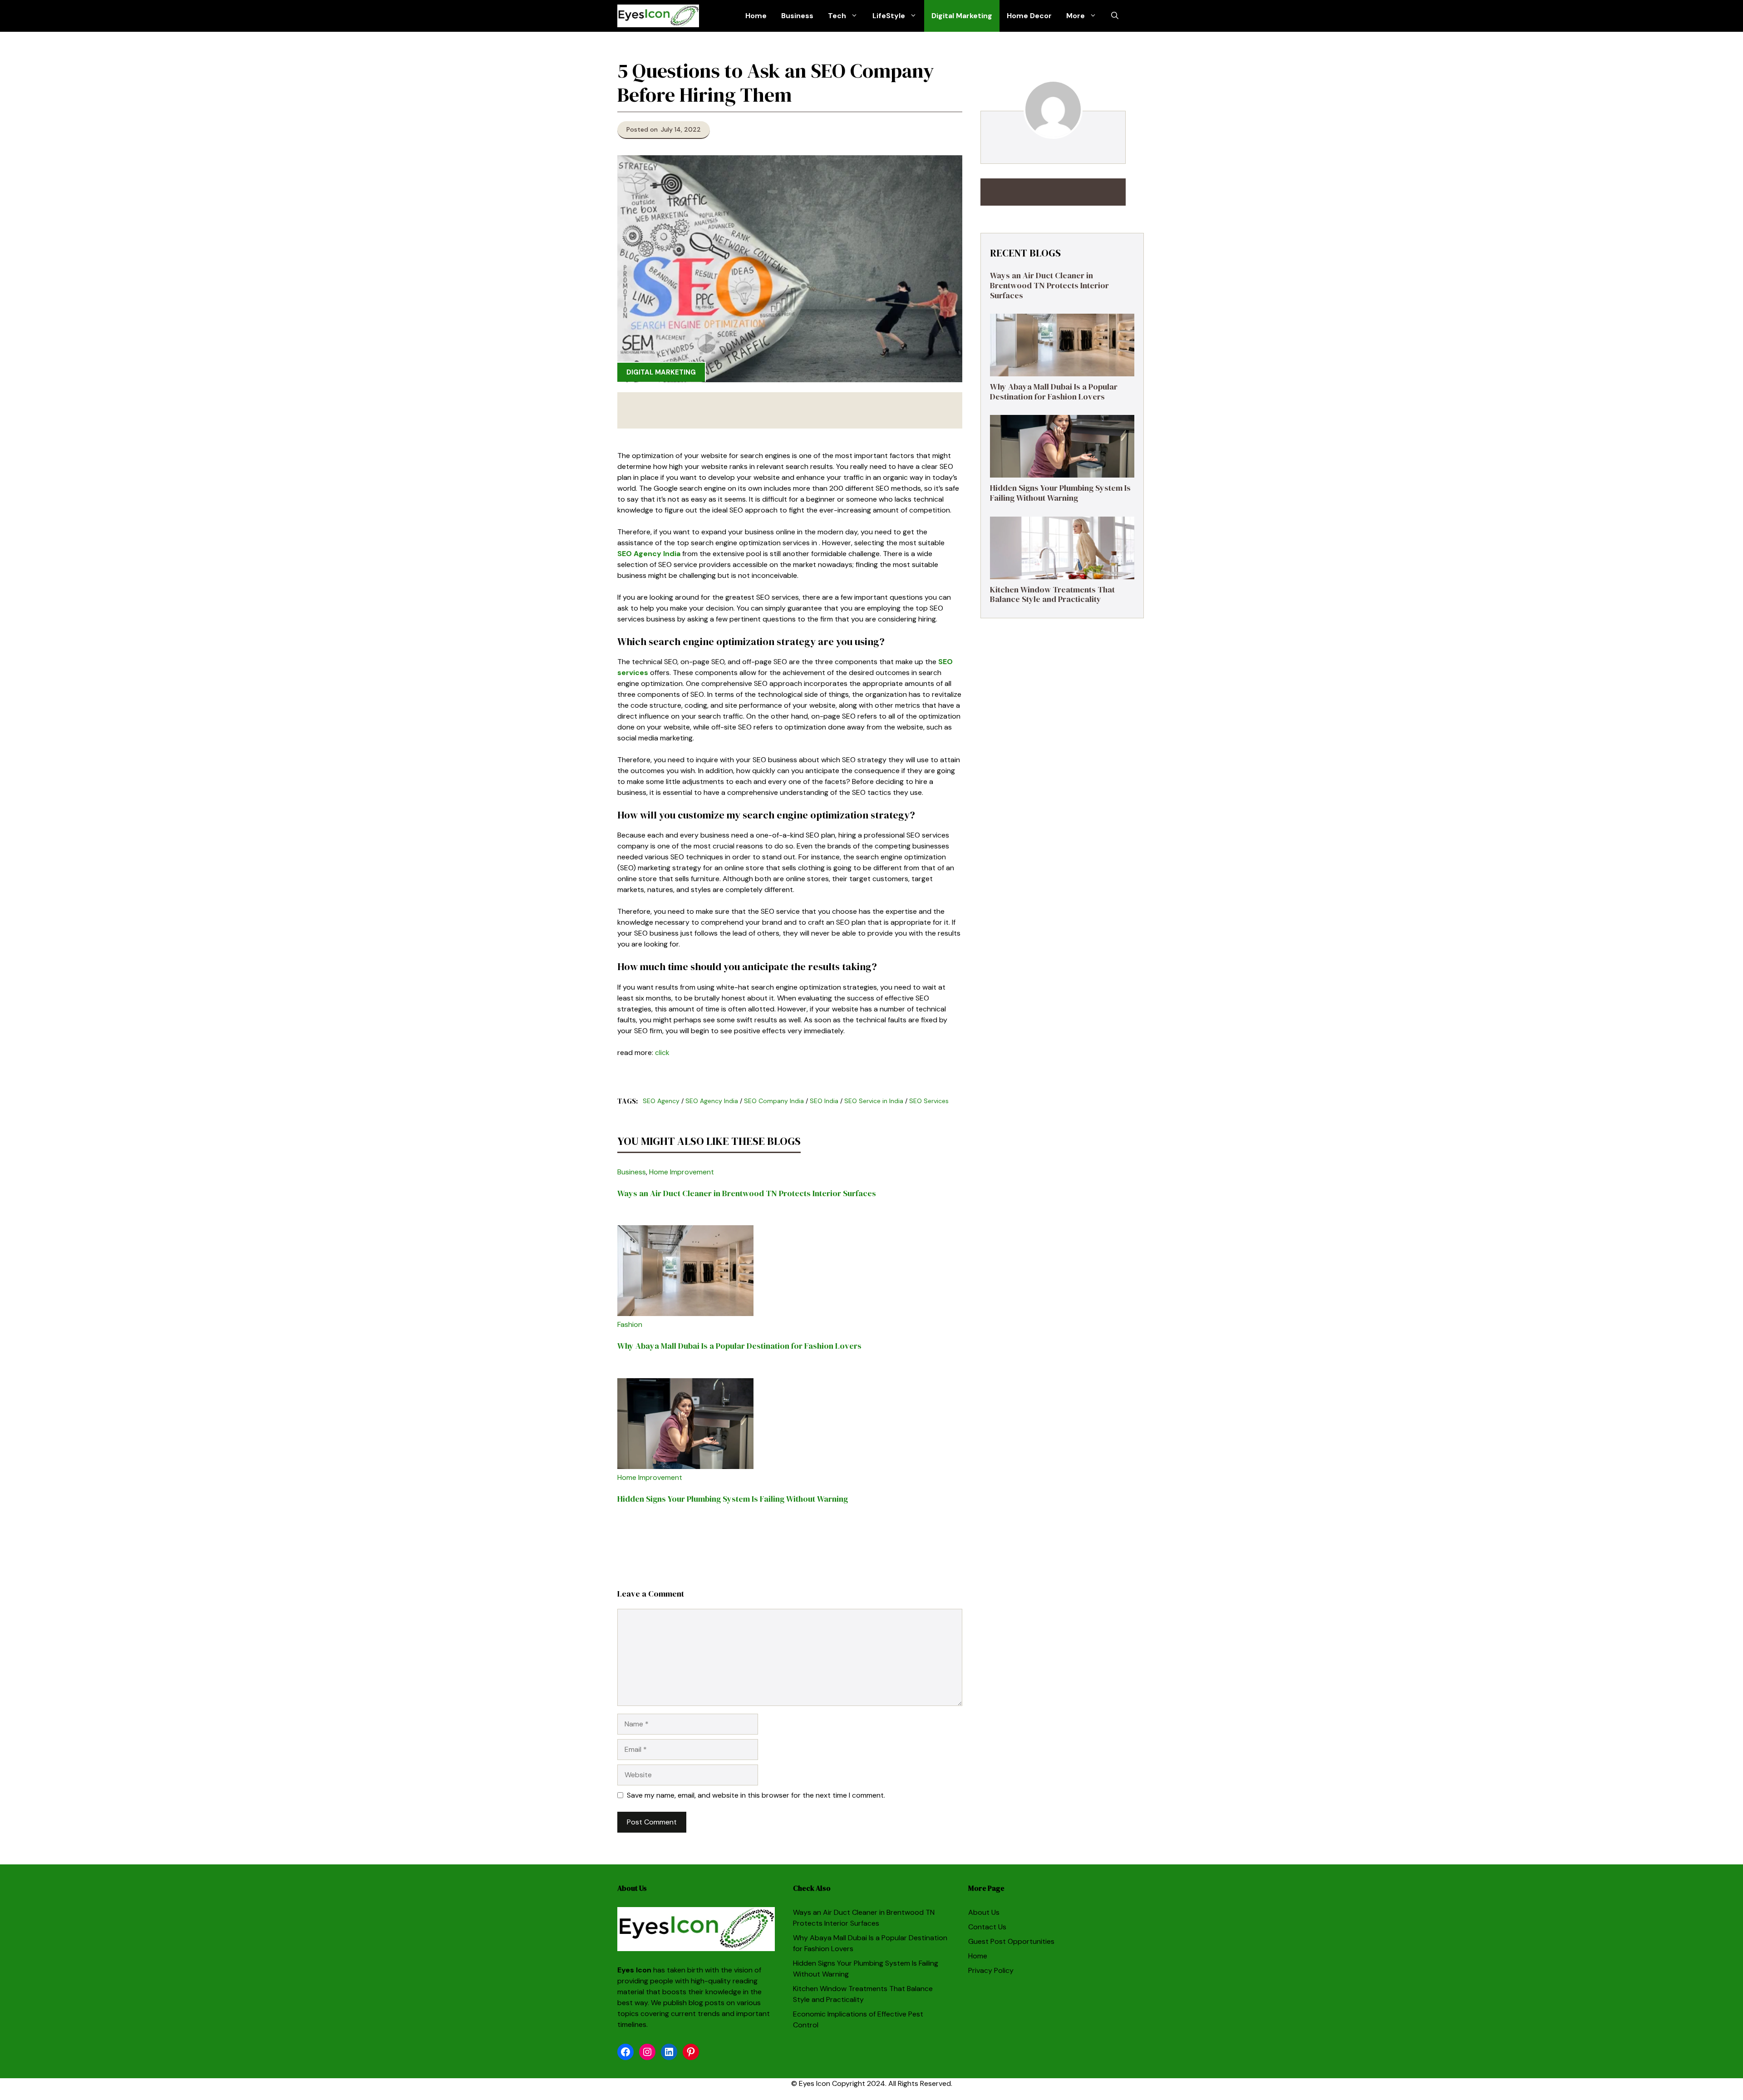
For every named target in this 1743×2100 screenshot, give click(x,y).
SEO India (824, 1101)
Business (797, 16)
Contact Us (987, 1927)
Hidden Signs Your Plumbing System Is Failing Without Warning (733, 1499)
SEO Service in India (874, 1101)
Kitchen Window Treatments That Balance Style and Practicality (1052, 594)
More (1076, 16)
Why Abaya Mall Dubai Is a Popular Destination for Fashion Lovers (739, 1346)
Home (756, 16)
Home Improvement (682, 1172)
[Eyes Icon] (658, 16)
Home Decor (1029, 16)
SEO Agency (661, 1101)
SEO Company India (774, 1101)
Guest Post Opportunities (1011, 1941)
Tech (837, 16)
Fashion (630, 1324)
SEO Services (929, 1101)
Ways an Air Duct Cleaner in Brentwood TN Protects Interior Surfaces (747, 1193)
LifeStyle (889, 16)
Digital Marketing (962, 16)
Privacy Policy (991, 1970)
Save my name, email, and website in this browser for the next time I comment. (756, 1795)
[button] (1115, 16)
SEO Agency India (649, 554)
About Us (984, 1912)
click (662, 1052)
